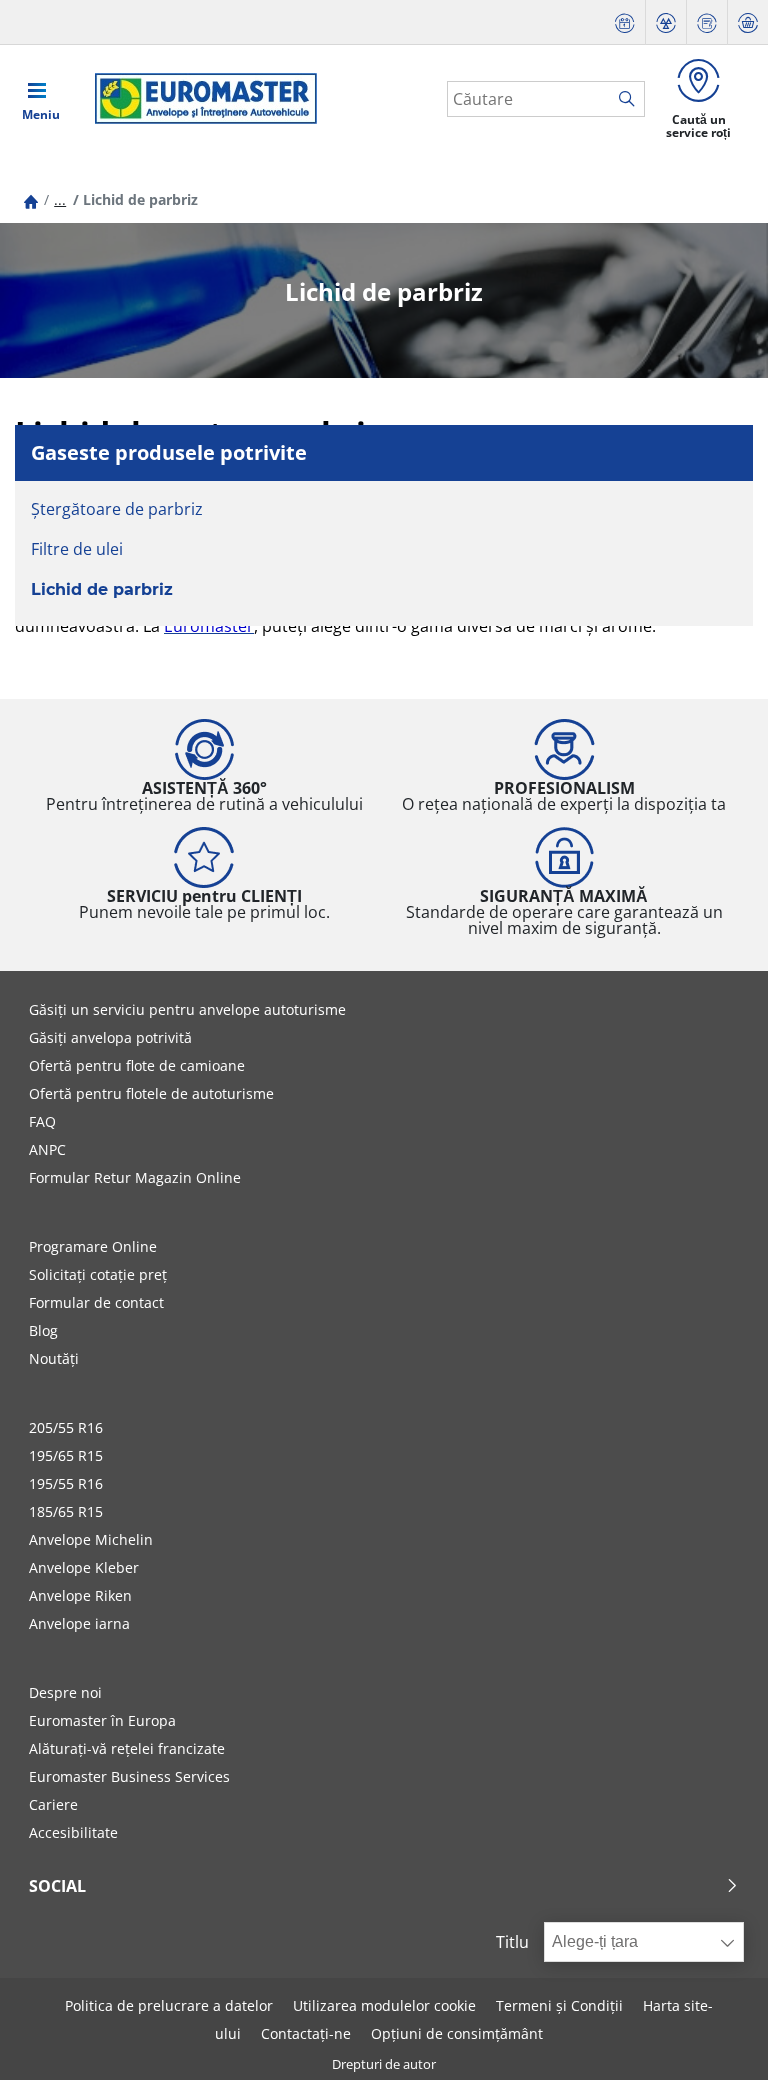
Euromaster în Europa (102, 1720)
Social (57, 1886)
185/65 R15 (66, 1511)
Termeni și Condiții (559, 2005)
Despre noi (65, 1692)
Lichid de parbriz (102, 589)
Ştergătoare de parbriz (117, 509)
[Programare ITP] (666, 22)
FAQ (42, 1121)
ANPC (47, 1149)
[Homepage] (31, 199)
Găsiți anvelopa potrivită (110, 1037)
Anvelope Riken (80, 1595)
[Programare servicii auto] (625, 22)
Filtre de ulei (77, 549)
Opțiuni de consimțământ (457, 2033)
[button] (60, 199)
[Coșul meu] (748, 22)
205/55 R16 (66, 1427)
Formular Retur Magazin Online (135, 1177)
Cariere (53, 1804)
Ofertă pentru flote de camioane (137, 1065)
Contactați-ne (306, 2033)
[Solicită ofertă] (707, 22)
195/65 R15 (66, 1455)
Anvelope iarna (79, 1623)
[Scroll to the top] (715, 2037)
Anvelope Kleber (84, 1567)
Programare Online (93, 1246)
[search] (631, 100)
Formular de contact (96, 1302)
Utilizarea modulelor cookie (384, 2005)
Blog (43, 1330)
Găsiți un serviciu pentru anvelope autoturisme (187, 1009)
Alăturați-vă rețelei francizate (127, 1748)
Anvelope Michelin (91, 1539)
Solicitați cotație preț (98, 1274)
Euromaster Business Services (129, 1776)
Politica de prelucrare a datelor (169, 2005)
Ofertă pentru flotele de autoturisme (151, 1093)
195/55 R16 (66, 1483)
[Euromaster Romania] (200, 98)
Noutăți (54, 1358)
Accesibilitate (73, 1832)
